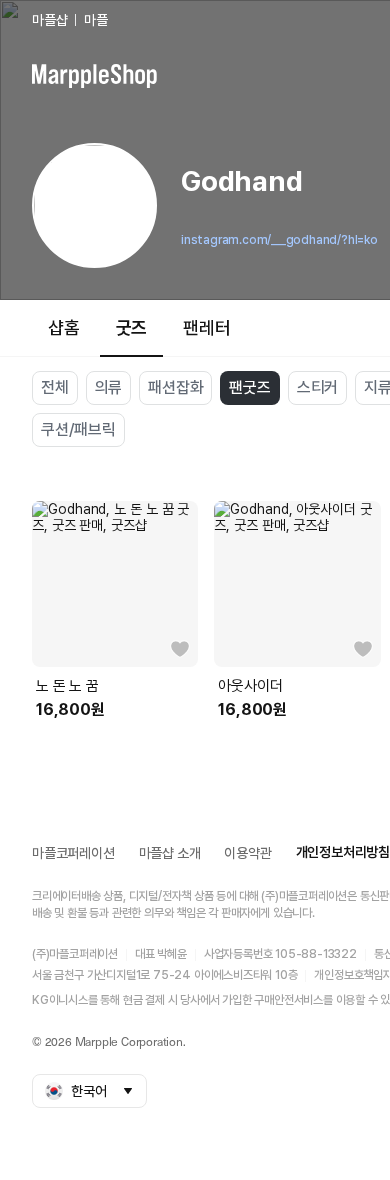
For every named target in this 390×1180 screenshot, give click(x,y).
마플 (96, 20)
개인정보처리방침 (343, 852)
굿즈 (132, 327)
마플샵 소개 (170, 853)
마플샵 (49, 20)
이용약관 (247, 853)
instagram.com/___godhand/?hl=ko (279, 240)
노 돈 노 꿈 (67, 686)
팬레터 (206, 327)
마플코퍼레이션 (73, 853)
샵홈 (64, 327)
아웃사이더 (250, 686)
